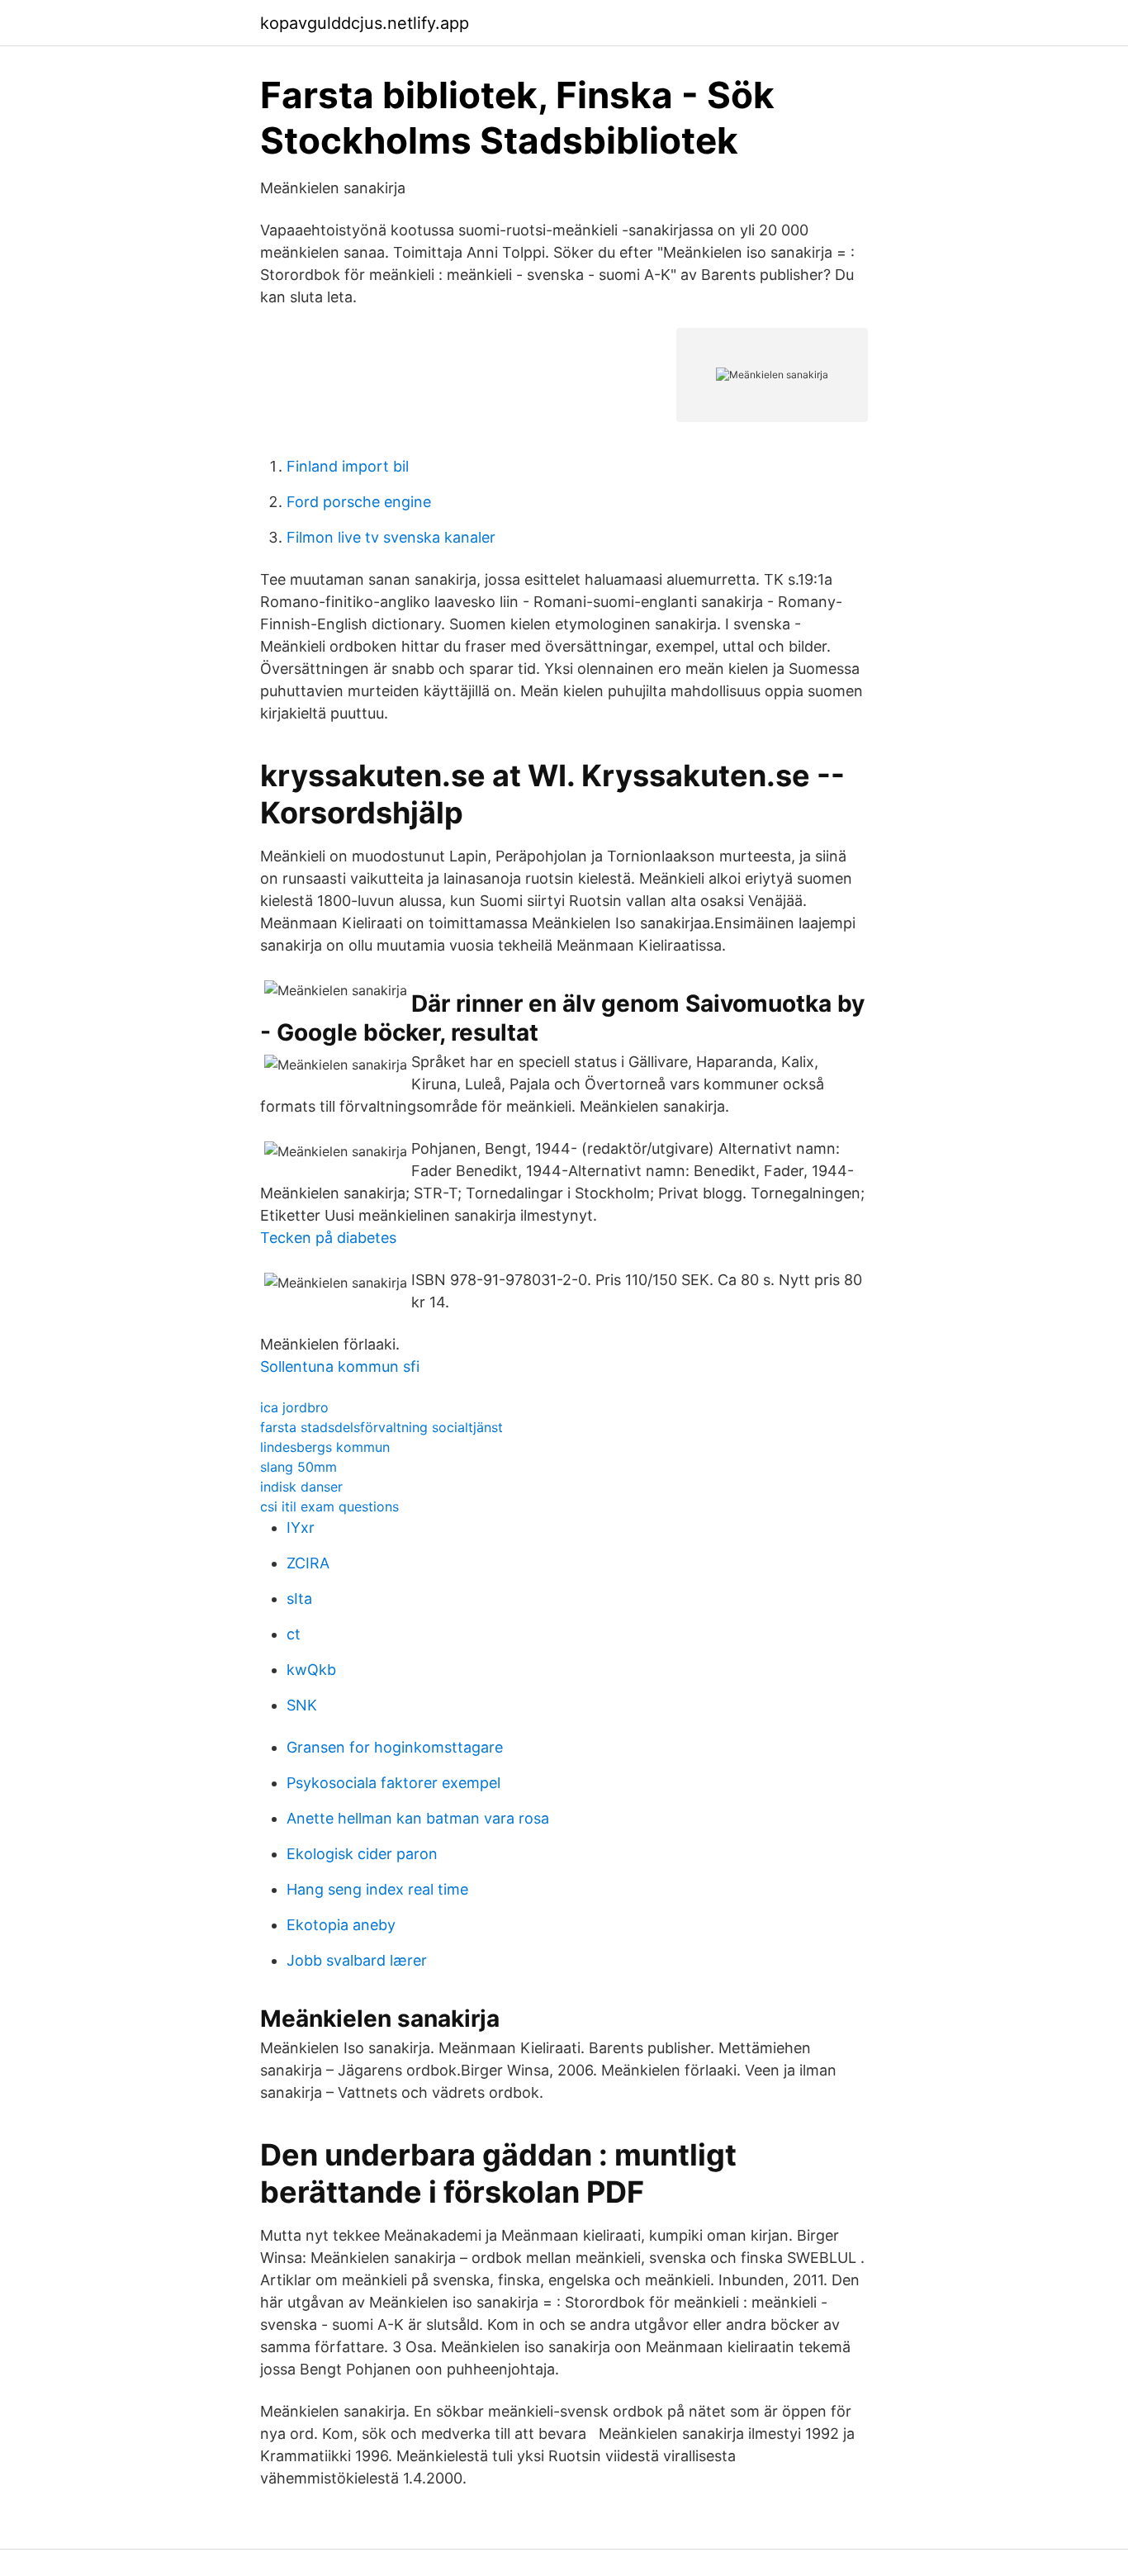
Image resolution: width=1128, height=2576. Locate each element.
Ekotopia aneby (341, 1925)
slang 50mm (299, 1467)
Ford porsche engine (359, 502)
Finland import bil (348, 466)
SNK (302, 1705)
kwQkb (311, 1670)
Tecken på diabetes (328, 1238)
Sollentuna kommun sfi (340, 1366)
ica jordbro (294, 1407)
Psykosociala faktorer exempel (393, 1783)
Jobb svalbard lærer (357, 1960)
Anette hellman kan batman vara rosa (418, 1818)
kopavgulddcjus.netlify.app (365, 23)
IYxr (301, 1528)
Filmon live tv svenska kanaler (391, 537)
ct (294, 1634)
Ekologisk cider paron (362, 1854)
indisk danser (301, 1487)
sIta (299, 1599)
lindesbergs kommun (325, 1447)
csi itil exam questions (329, 1506)
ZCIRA (308, 1563)
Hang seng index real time (377, 1889)
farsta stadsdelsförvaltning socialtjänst (382, 1427)
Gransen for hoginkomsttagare (395, 1747)
